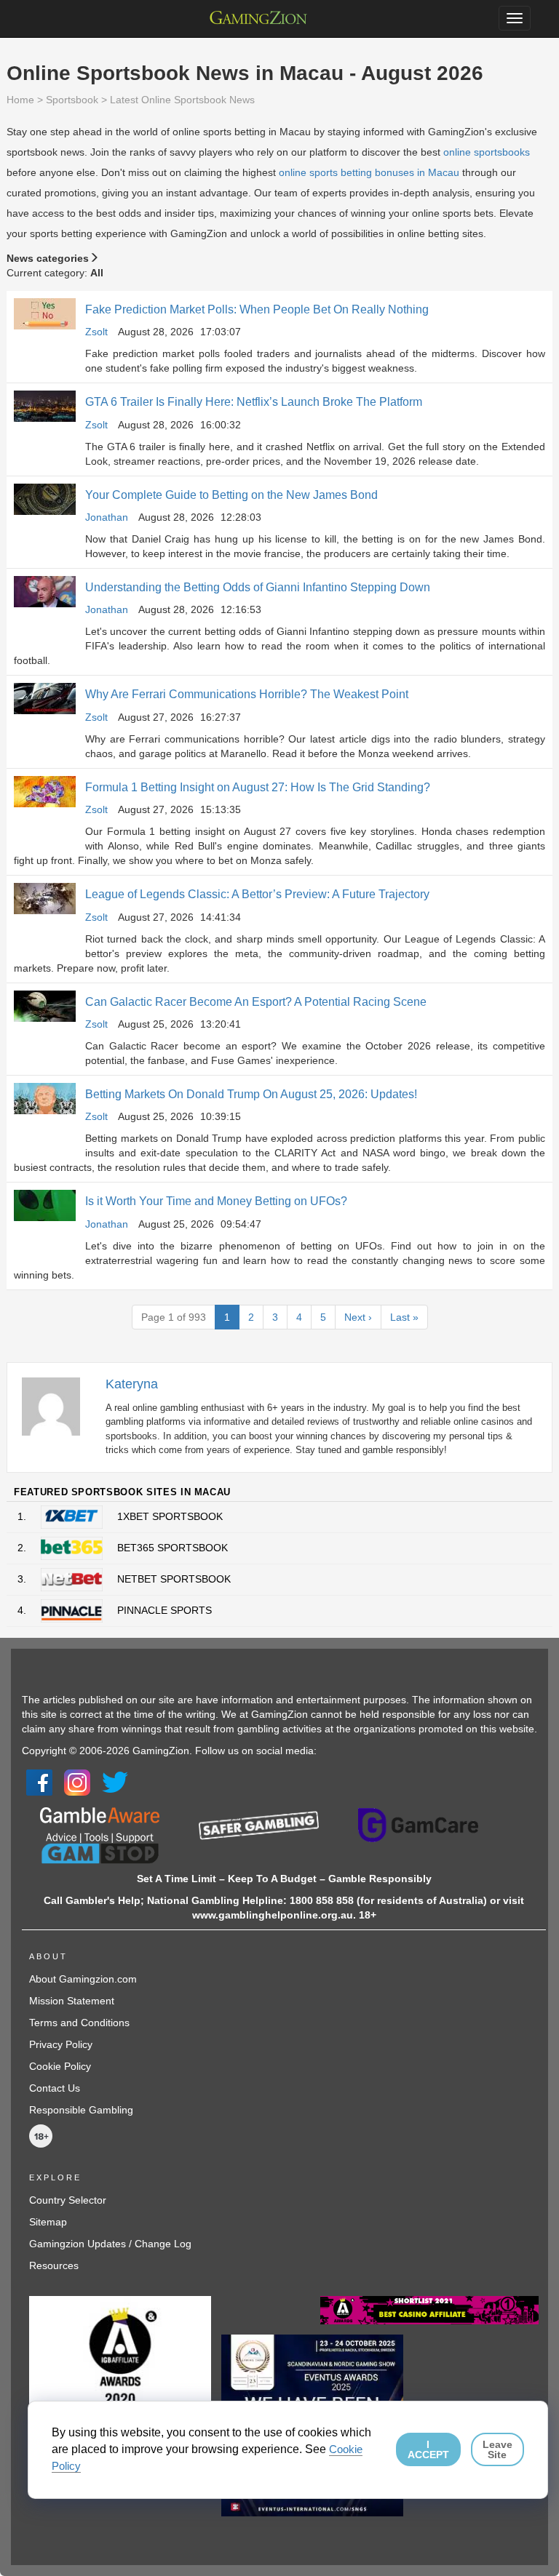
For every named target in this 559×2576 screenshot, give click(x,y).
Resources (54, 2265)
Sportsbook (72, 100)
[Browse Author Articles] (58, 1405)
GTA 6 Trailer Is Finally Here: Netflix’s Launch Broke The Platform (254, 402)
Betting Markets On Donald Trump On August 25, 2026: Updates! (251, 1094)
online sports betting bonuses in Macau (369, 172)
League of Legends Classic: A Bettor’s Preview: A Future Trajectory (257, 894)
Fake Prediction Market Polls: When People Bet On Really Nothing (257, 309)
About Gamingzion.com (83, 1979)
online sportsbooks (487, 152)
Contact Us (55, 2088)
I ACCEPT (428, 2449)
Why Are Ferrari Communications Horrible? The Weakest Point (247, 694)
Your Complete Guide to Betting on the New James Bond (231, 495)
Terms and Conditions (79, 2023)
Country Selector (68, 2200)
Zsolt (96, 332)
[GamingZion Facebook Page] (39, 1782)
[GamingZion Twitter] (115, 1782)
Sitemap (48, 2222)
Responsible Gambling (81, 2110)
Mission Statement (72, 2001)
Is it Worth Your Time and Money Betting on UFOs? (216, 1201)
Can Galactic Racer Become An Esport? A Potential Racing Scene (256, 1002)
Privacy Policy (61, 2044)
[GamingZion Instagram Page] (77, 1782)
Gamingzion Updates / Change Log (110, 2244)
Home (20, 100)
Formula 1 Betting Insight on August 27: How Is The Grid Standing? (258, 787)
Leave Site (497, 2449)
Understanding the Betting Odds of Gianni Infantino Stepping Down (258, 587)
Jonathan (107, 517)
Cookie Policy (60, 2066)
